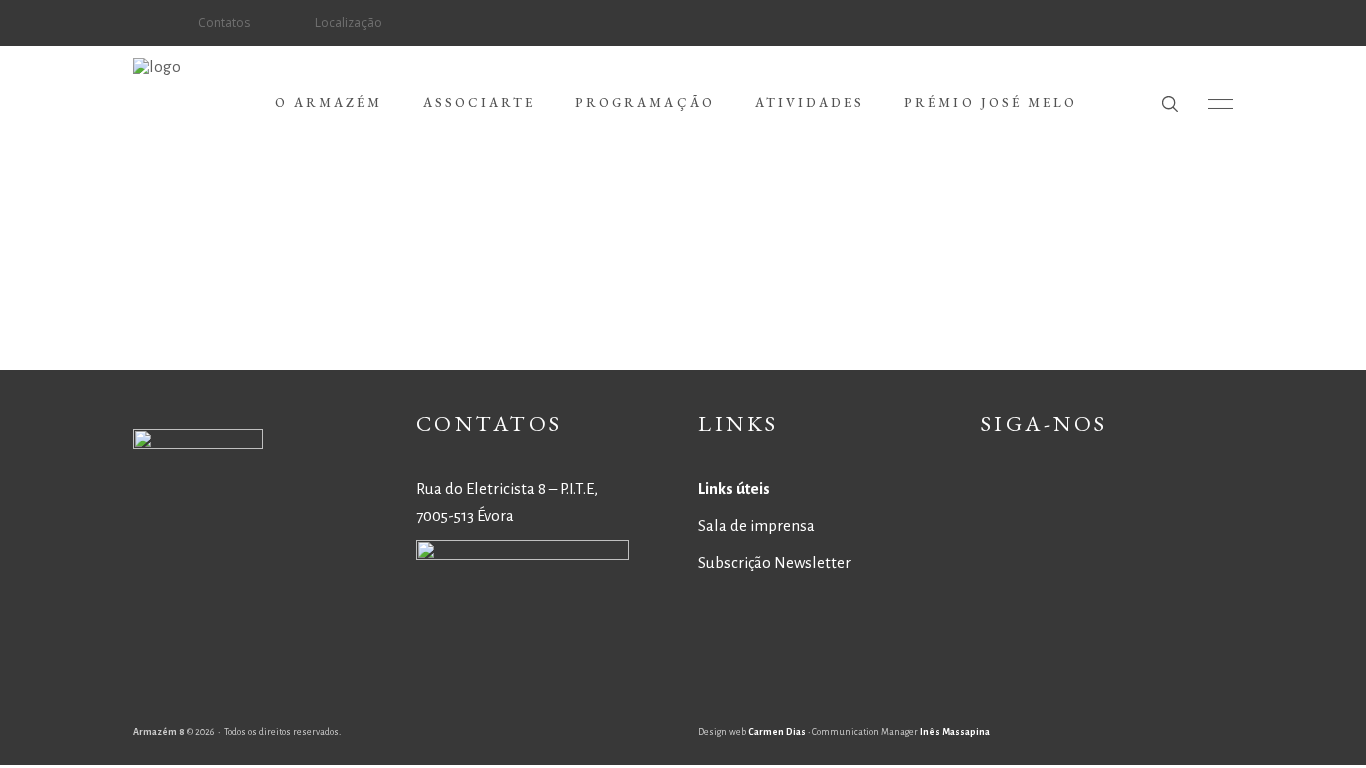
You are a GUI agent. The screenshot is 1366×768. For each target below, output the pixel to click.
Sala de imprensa (756, 525)
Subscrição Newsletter (774, 562)
